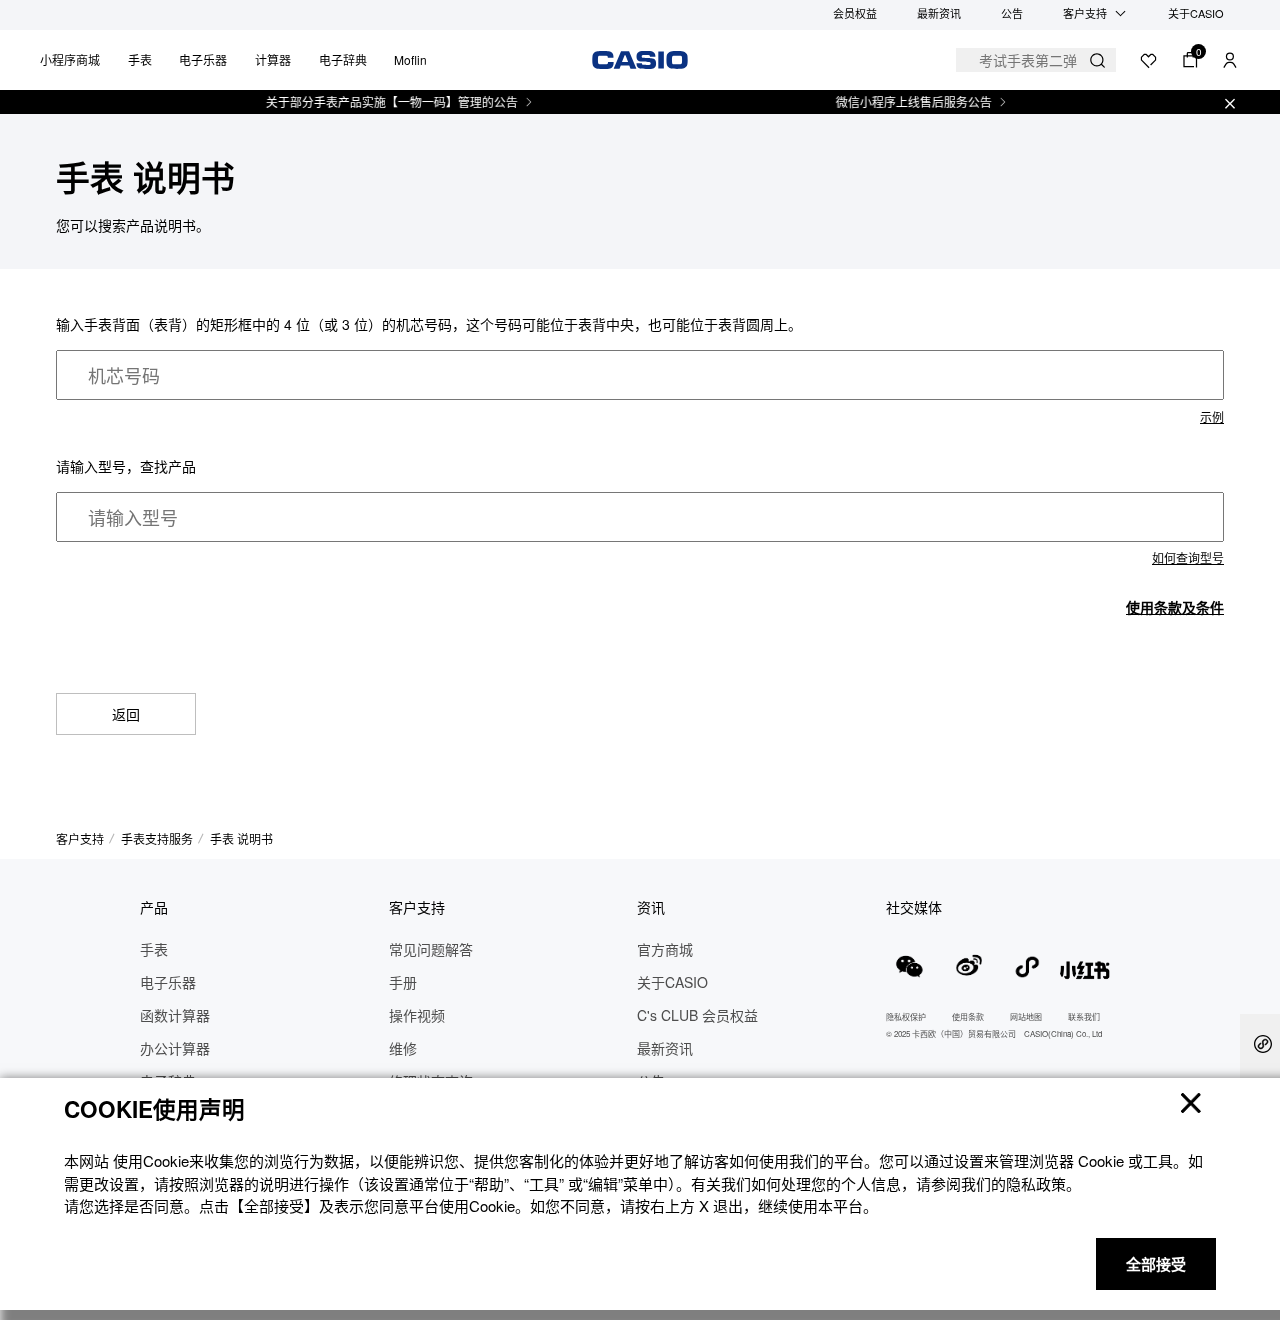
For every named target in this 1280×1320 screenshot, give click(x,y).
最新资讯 (939, 13)
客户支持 (1085, 13)
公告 (1012, 13)
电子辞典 (343, 59)
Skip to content (56, 38)
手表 (140, 59)
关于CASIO (1196, 13)
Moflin (410, 59)
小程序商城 (70, 59)
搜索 (1097, 60)
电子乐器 (203, 59)
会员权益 (855, 13)
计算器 (273, 59)
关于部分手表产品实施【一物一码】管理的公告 (378, 102)
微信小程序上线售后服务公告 (900, 102)
